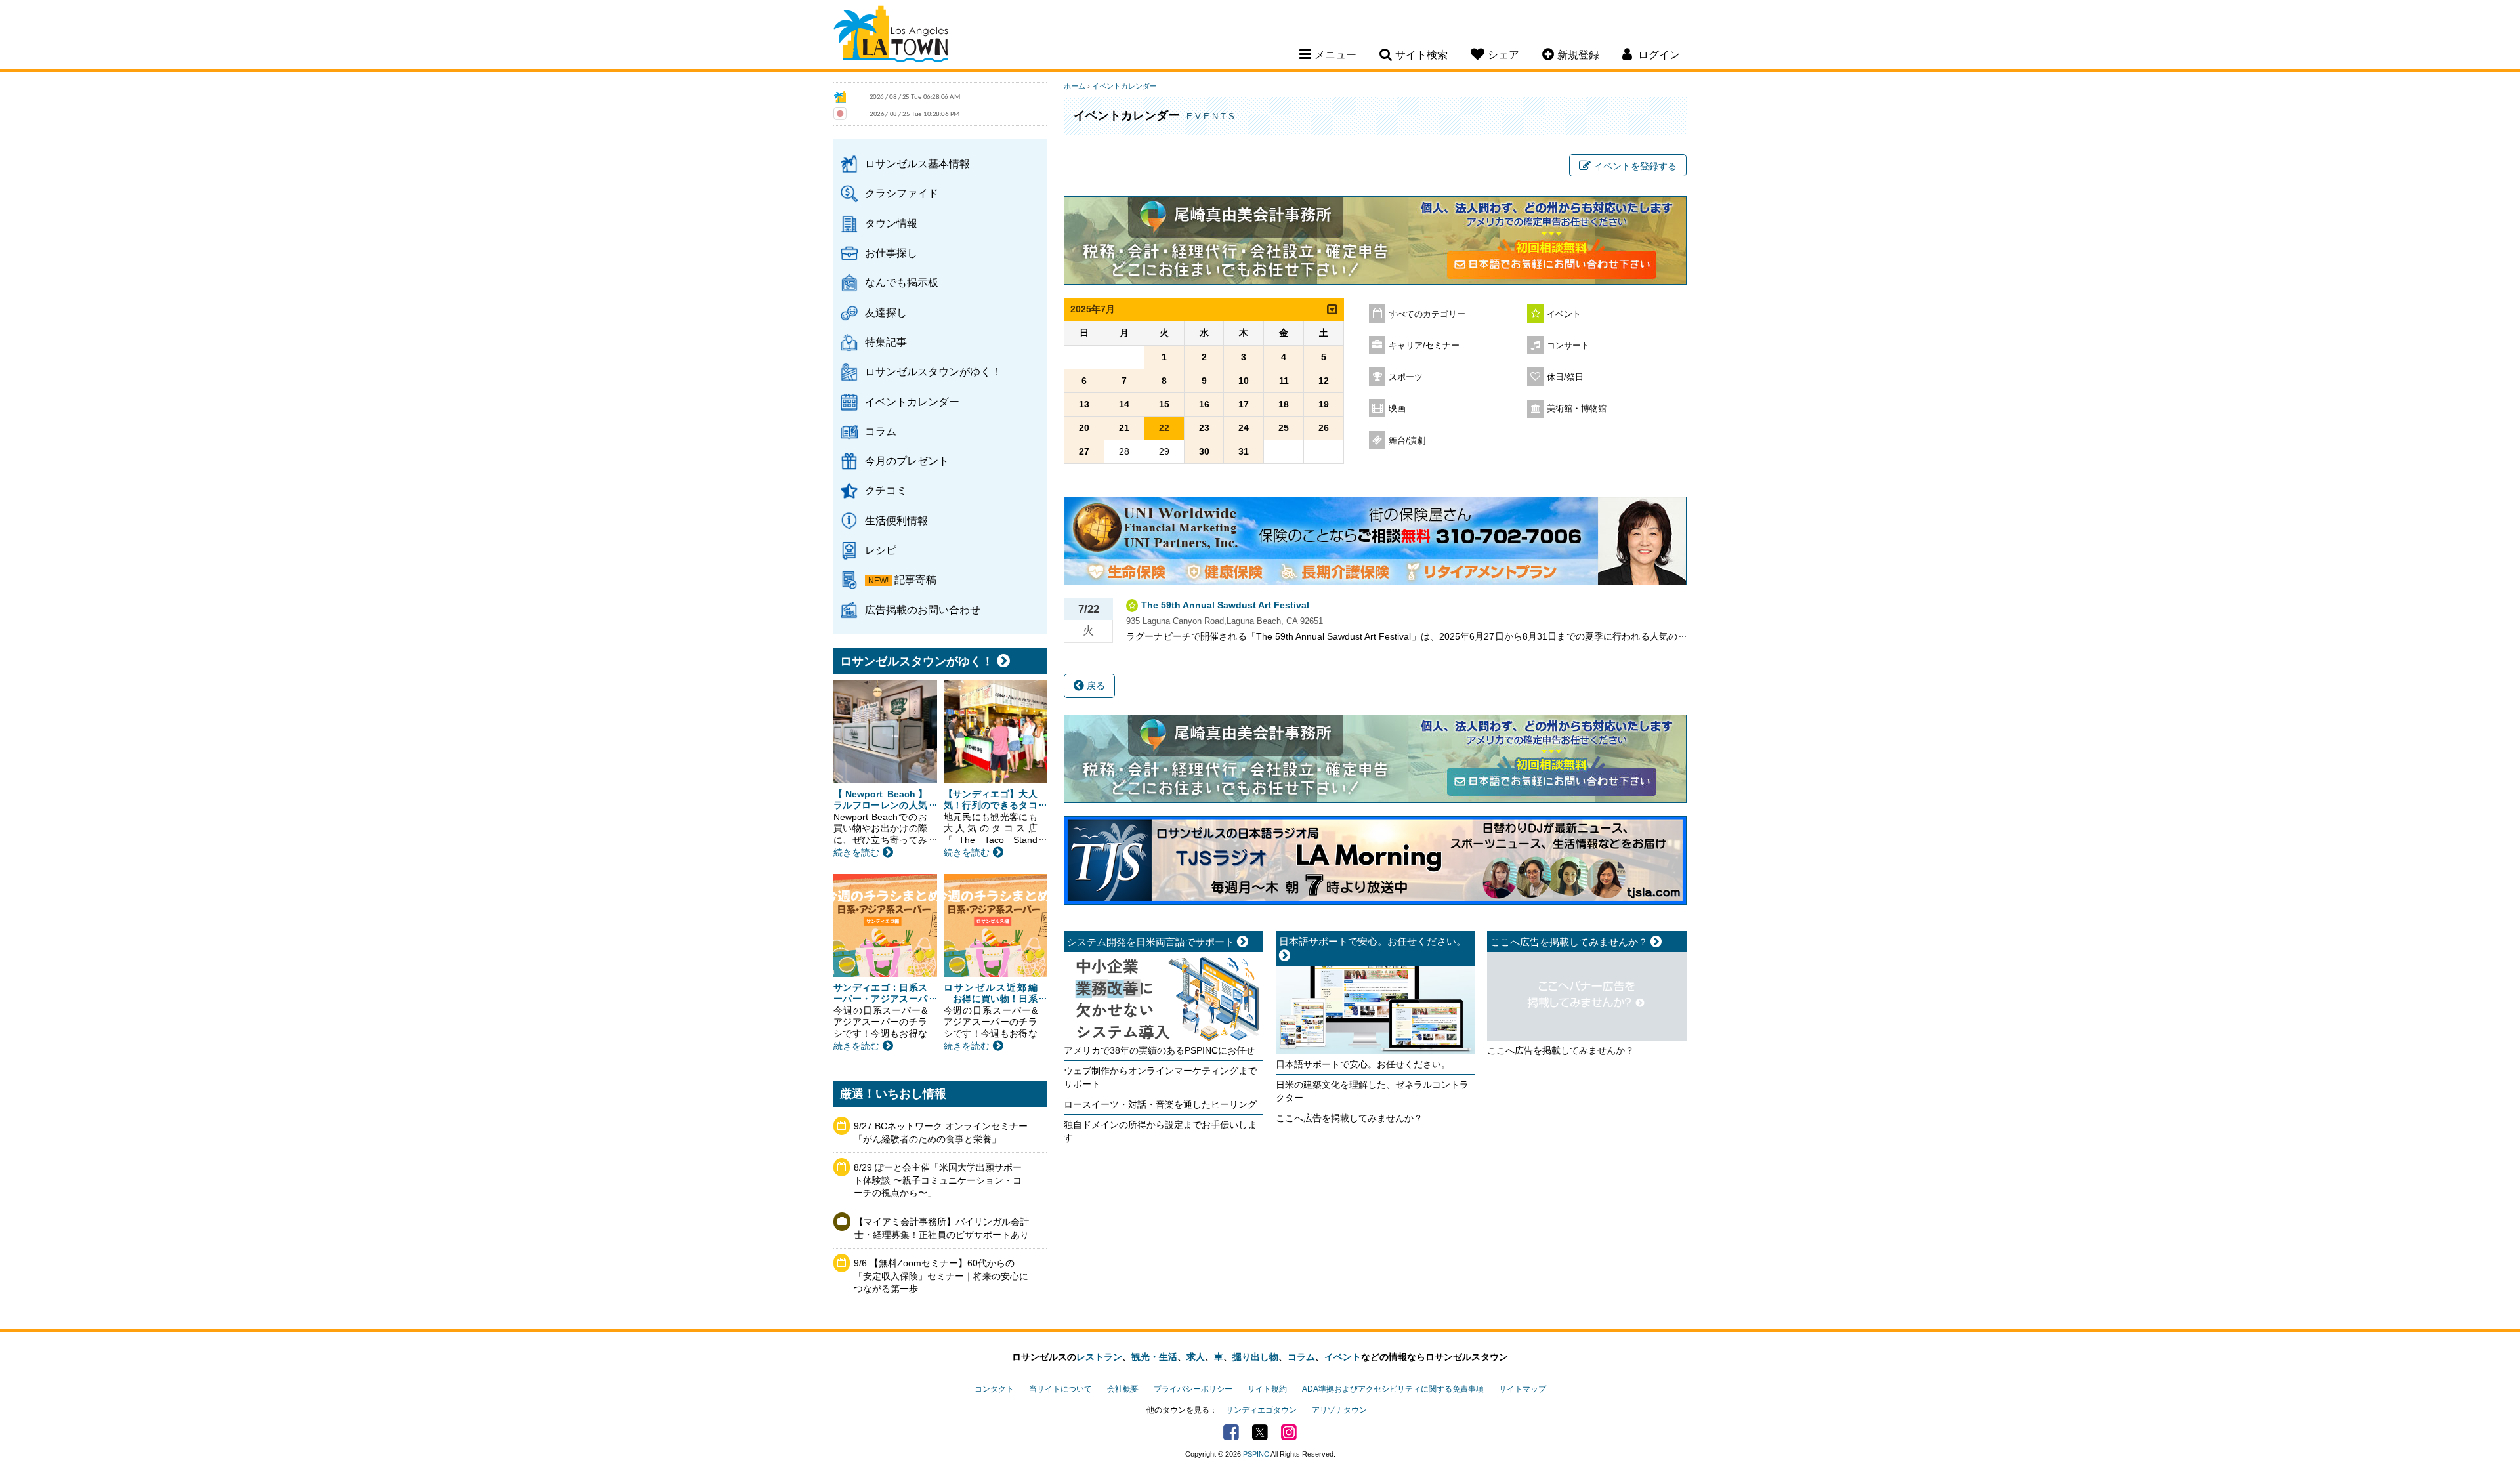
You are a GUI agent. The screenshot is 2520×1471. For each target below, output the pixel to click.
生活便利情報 (896, 520)
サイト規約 (1267, 1389)
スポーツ (1406, 377)
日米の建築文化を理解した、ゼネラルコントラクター (1372, 1091)
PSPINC (1256, 1454)
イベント (1564, 314)
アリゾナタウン (1339, 1410)
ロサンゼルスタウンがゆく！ (933, 371)
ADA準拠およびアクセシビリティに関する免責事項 (1393, 1389)
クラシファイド (902, 193)
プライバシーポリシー (1193, 1389)
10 (1244, 381)
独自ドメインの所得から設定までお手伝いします (1160, 1131)
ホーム (1075, 86)
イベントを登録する (1635, 166)
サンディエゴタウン (1261, 1410)
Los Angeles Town (891, 36)
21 (1124, 428)
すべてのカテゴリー (1427, 314)
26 (1324, 428)
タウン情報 (891, 223)
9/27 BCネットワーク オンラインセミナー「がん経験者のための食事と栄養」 (941, 1132)
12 (1324, 381)
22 (1164, 428)
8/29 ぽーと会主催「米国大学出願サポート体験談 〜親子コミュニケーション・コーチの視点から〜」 (938, 1180)
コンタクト (994, 1389)
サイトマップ (1522, 1389)
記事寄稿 (915, 579)
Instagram (1289, 1432)
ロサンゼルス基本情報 (917, 163)
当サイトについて (1060, 1389)
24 (1244, 428)
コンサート (1568, 346)
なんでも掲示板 (902, 282)
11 (1284, 381)
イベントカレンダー (912, 402)
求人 (1196, 1357)
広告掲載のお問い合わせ (923, 610)
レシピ (881, 550)
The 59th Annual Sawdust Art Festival (1225, 605)
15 (1164, 404)
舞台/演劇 (1407, 441)
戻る (1095, 686)
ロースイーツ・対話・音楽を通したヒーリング (1160, 1104)
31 (1244, 451)
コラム (881, 431)
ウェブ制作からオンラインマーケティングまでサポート (1160, 1077)
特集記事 (886, 342)
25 (1284, 428)
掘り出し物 (1255, 1357)
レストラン (1099, 1357)
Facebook (1231, 1432)
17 (1244, 404)
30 (1204, 451)
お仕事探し (891, 253)
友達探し (886, 312)
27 (1084, 451)
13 (1084, 404)
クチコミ (886, 490)
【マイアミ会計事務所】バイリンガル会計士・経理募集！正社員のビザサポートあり (942, 1228)
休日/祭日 (1565, 377)
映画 (1397, 409)
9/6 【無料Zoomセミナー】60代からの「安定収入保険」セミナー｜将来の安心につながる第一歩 (941, 1276)
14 (1124, 404)
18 (1284, 404)
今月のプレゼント (907, 461)
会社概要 (1123, 1389)
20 (1084, 428)
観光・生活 (1154, 1357)
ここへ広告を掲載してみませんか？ (1349, 1118)
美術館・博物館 (1577, 409)
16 (1204, 404)
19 (1324, 404)
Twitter (1260, 1432)
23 (1204, 428)
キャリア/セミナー (1424, 346)
